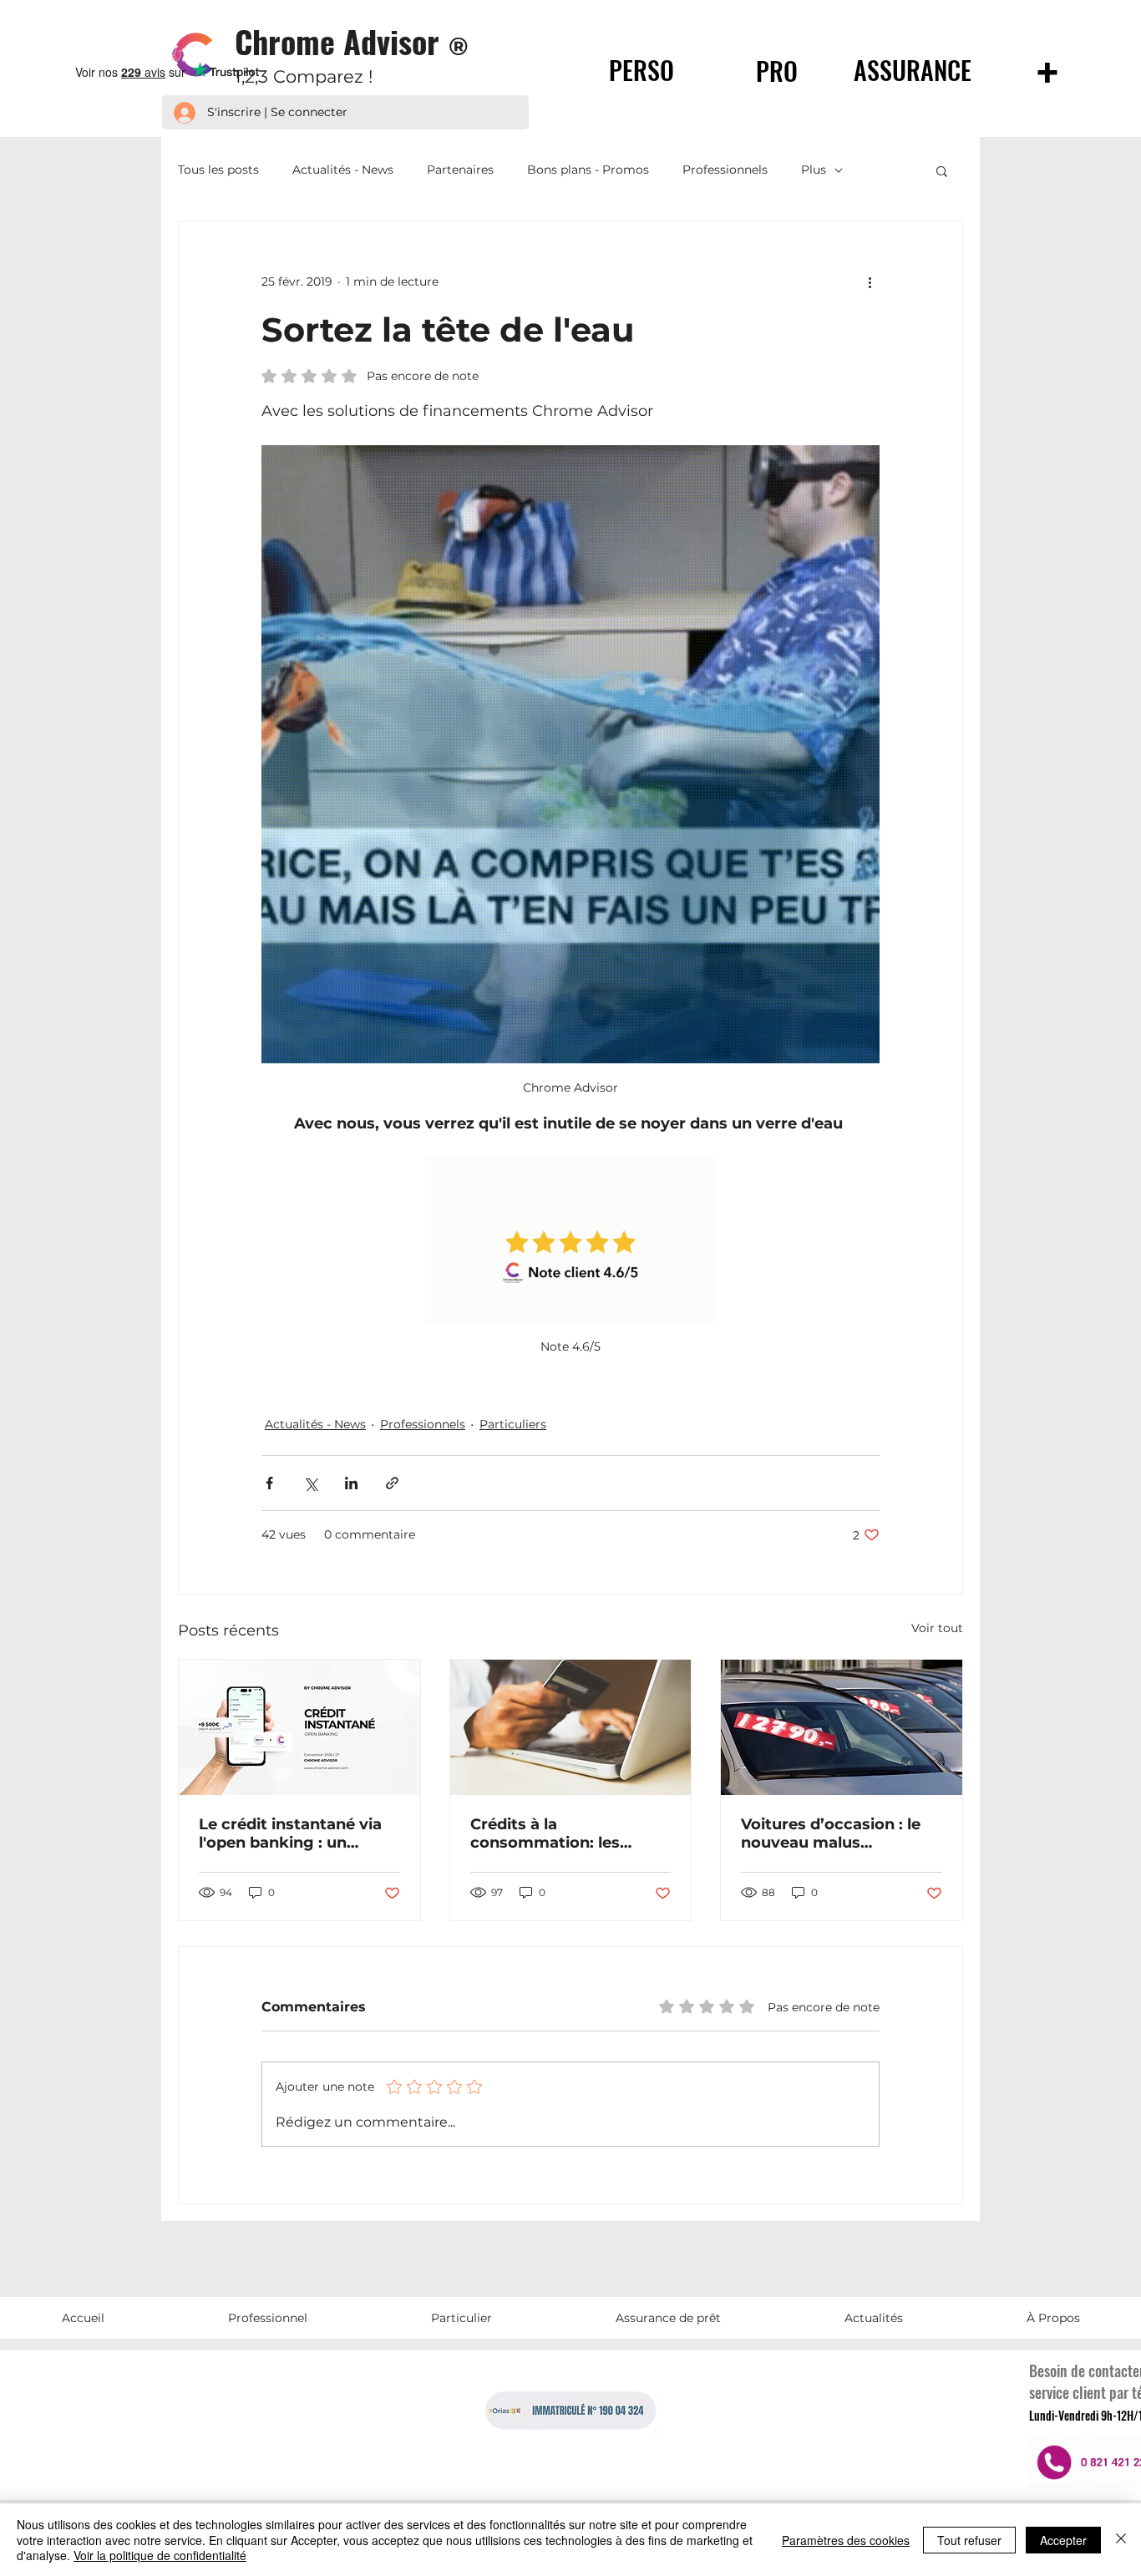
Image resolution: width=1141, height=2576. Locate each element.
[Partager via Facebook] (269, 1483)
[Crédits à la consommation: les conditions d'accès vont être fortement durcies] (571, 1727)
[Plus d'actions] (870, 281)
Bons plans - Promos (588, 170)
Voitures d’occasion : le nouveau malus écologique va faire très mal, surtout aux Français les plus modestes (841, 1833)
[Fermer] (1121, 2540)
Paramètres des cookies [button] (846, 2540)
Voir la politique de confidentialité (160, 2555)
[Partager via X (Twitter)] (310, 1483)
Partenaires (460, 170)
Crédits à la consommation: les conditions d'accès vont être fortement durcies (563, 1833)
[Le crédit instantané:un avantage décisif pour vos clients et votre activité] (299, 1727)
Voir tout (937, 1628)
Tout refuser (969, 2540)
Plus (814, 170)
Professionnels (725, 170)
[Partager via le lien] (392, 1483)
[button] (942, 170)
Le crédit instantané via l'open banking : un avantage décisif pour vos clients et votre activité (290, 1833)
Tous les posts (218, 170)
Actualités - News (343, 170)
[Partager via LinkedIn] (351, 1483)
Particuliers (513, 1424)
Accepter (1063, 2540)
